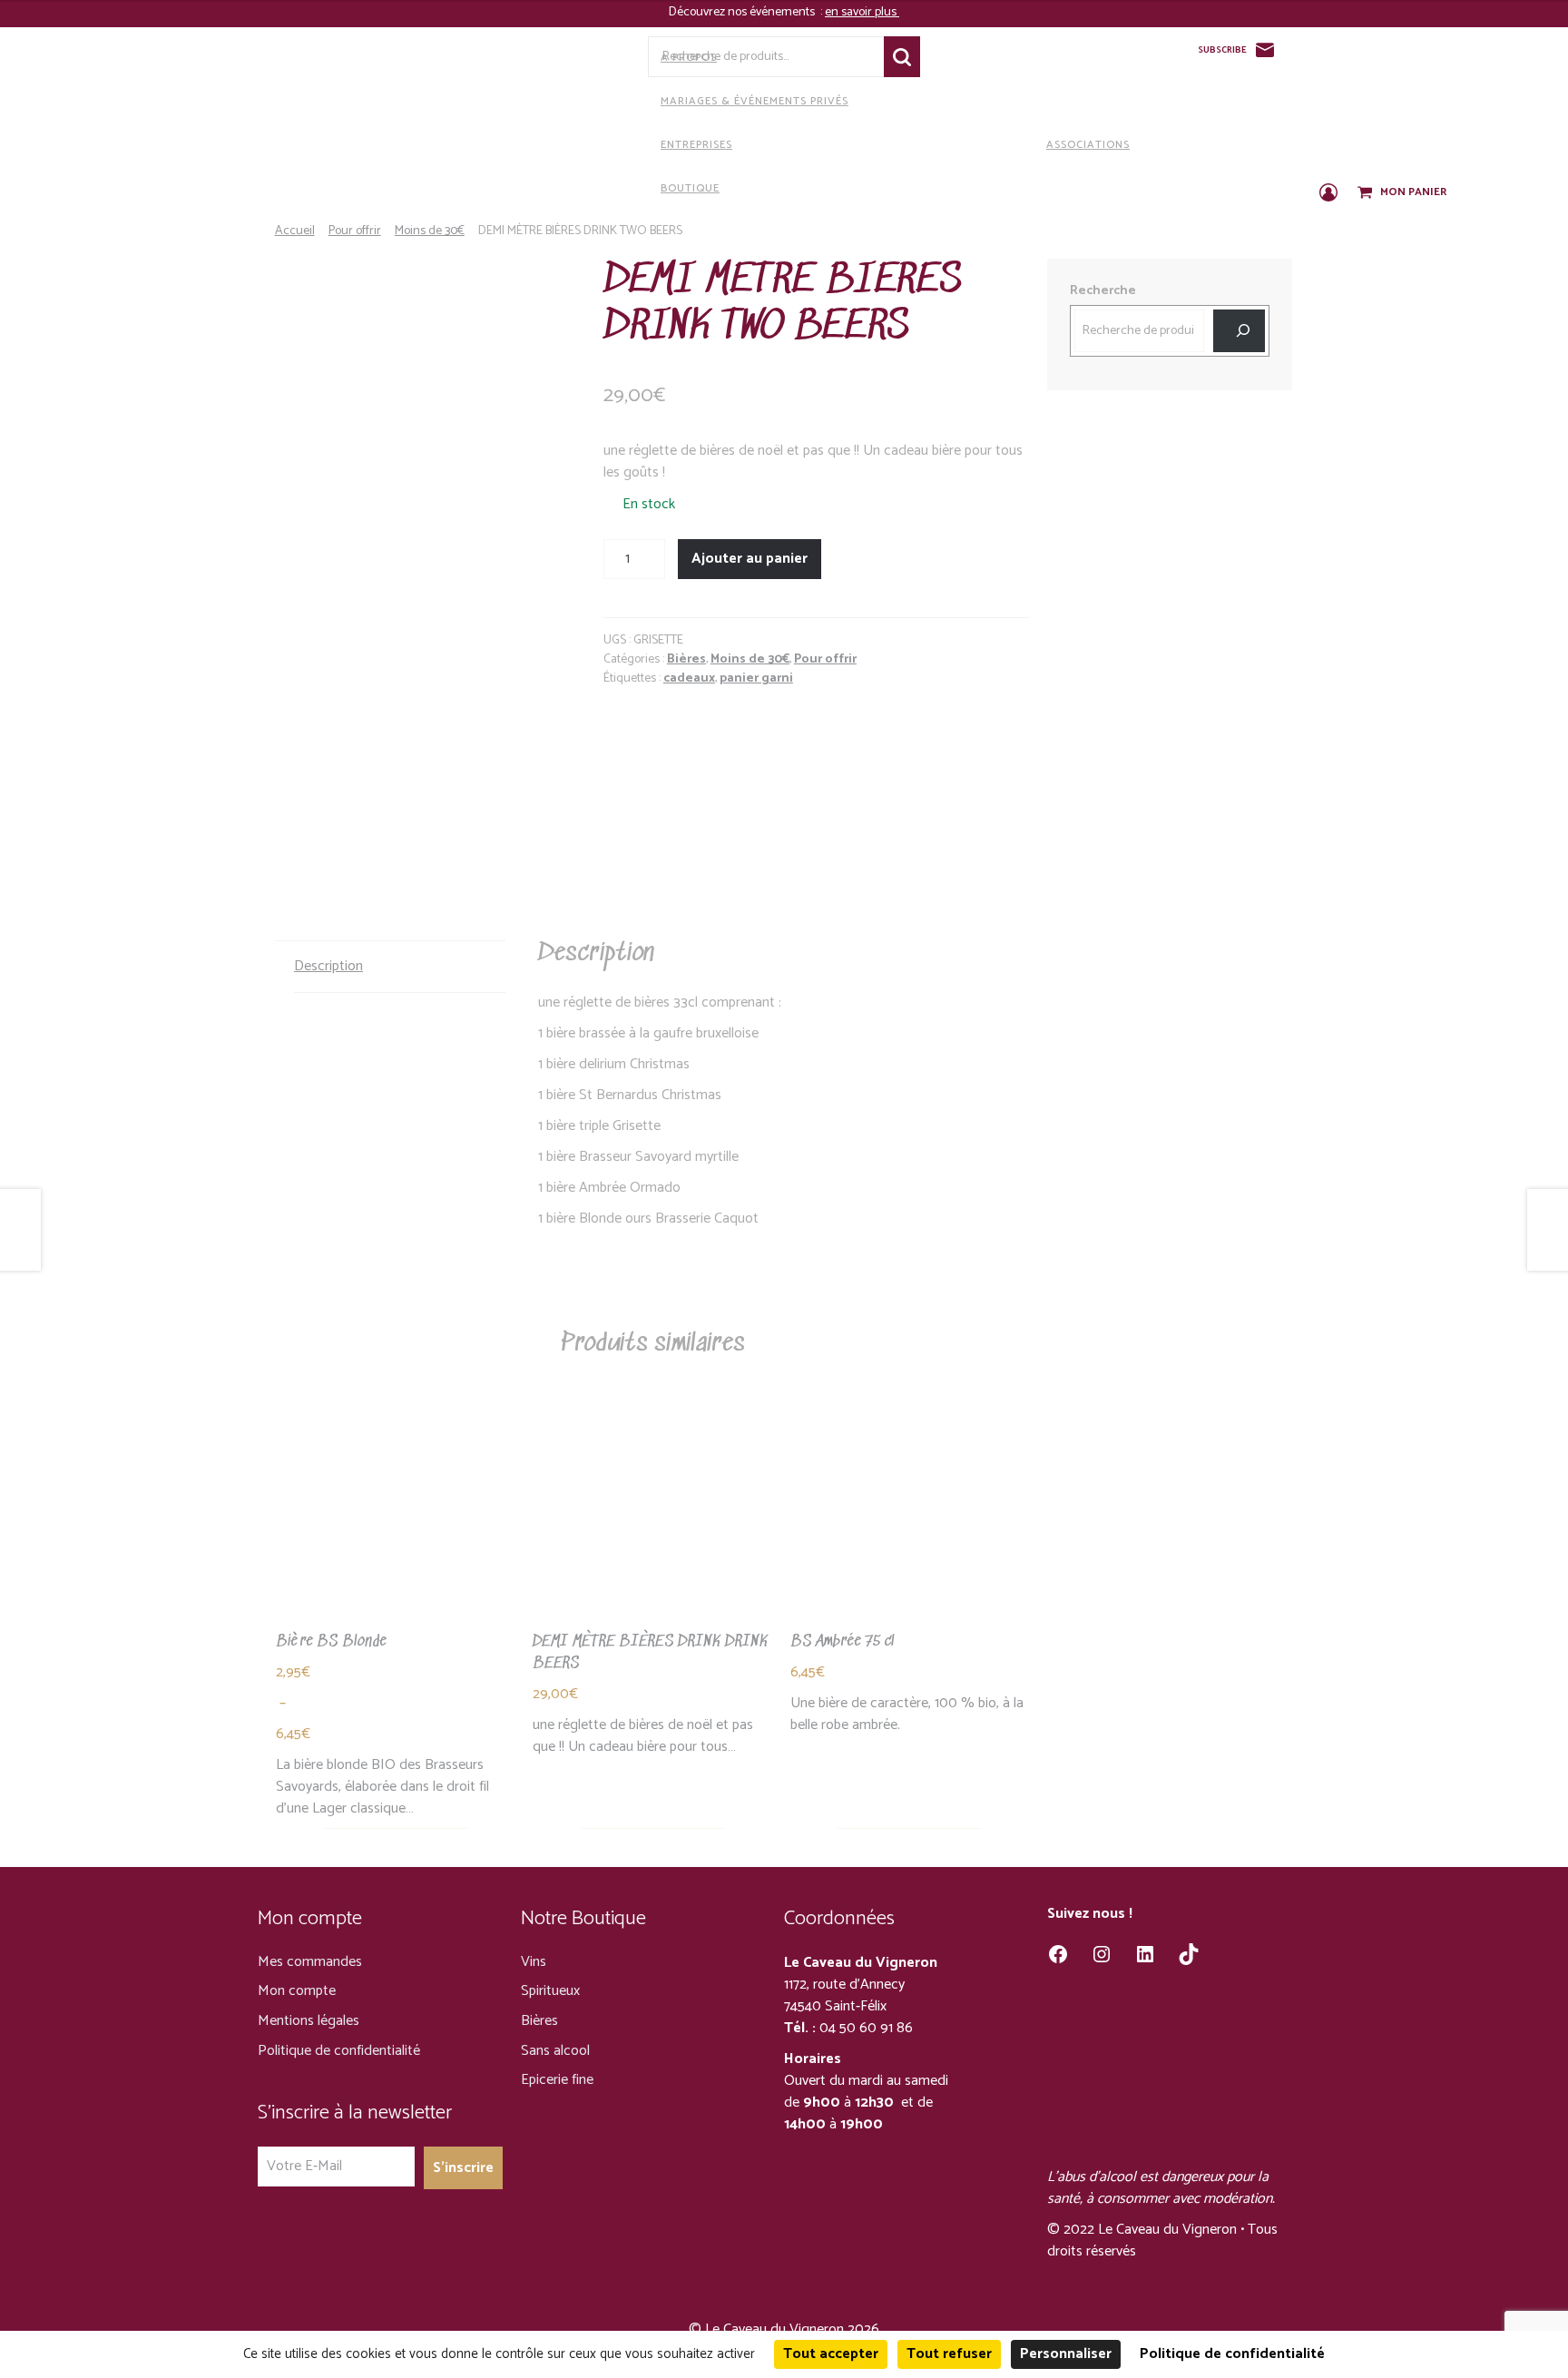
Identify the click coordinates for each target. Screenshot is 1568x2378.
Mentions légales (309, 2021)
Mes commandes (310, 1962)
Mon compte (297, 1991)
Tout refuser (949, 2354)
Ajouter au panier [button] (652, 1536)
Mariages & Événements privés (755, 101)
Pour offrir (355, 231)
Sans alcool (555, 2051)
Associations (1088, 145)
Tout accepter (831, 2354)
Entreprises (696, 145)
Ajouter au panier (750, 559)
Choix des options (396, 1536)
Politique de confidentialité (339, 2051)
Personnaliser (1066, 2354)
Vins (534, 1962)
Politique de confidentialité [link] (1232, 2354)
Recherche (902, 57)
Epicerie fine (557, 2080)
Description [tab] (328, 966)
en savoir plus (862, 12)
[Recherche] (1239, 331)
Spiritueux (550, 1991)
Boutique (690, 188)
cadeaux (689, 678)
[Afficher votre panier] (1367, 193)
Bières (686, 659)
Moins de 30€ (430, 231)
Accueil (295, 231)
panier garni (756, 678)
